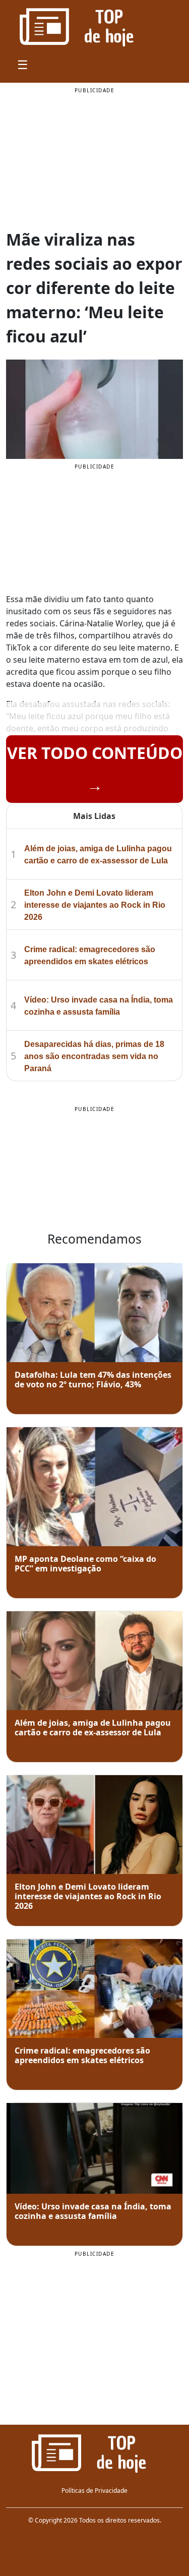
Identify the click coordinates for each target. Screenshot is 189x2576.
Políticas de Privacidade (94, 2491)
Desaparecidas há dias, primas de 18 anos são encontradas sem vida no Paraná (94, 1056)
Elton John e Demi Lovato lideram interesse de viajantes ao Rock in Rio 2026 (95, 905)
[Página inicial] (94, 2452)
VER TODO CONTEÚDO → (95, 769)
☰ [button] (23, 64)
